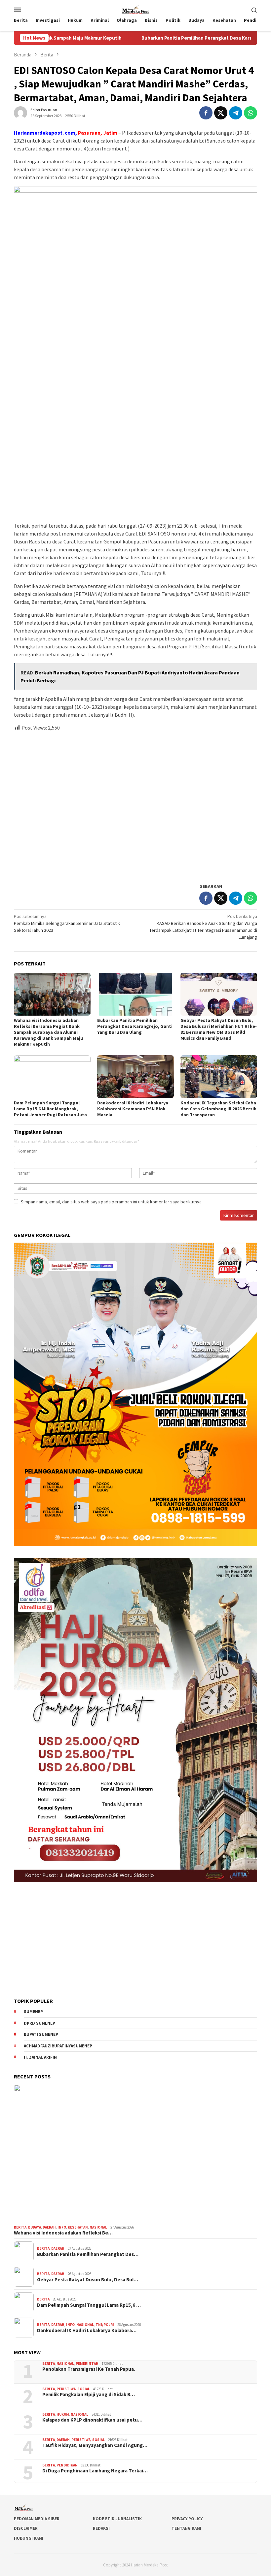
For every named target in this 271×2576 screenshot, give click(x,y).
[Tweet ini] (221, 113)
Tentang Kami (186, 2528)
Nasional (98, 2227)
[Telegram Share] (236, 113)
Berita (20, 2227)
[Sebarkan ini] (206, 113)
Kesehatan (78, 2227)
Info (62, 2227)
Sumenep (33, 2012)
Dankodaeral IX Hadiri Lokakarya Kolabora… (87, 2331)
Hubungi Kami (29, 2538)
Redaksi (101, 2528)
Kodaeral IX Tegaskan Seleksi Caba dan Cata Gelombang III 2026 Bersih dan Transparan (218, 1109)
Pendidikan (67, 2465)
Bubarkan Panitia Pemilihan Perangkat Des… (88, 2254)
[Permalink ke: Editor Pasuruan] (20, 113)
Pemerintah (87, 2364)
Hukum (63, 2414)
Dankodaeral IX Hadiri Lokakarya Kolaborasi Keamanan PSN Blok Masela (133, 1109)
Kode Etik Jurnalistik (117, 2519)
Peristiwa (66, 2389)
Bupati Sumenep (41, 2034)
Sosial (84, 2389)
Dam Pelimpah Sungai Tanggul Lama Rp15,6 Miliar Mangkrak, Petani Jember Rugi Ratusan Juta (51, 1109)
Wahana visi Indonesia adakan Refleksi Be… (63, 2233)
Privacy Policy (187, 2519)
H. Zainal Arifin (40, 2057)
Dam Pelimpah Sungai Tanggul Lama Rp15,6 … (89, 2305)
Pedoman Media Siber (37, 2519)
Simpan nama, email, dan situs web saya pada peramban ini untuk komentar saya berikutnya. (112, 1202)
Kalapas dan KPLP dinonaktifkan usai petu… (92, 2420)
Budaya (35, 2227)
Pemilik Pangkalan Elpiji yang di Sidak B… (89, 2395)
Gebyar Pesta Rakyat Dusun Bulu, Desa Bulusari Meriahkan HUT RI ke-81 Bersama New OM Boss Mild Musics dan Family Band (219, 1029)
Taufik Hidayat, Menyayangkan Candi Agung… (95, 2445)
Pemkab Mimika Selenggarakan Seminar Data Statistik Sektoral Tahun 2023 (67, 923)
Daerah (49, 2227)
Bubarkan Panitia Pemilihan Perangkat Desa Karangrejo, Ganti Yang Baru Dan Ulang (168, 38)
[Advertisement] (135, 804)
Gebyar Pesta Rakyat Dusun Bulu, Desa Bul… (88, 2280)
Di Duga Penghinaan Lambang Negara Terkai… (95, 2471)
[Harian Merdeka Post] (135, 9)
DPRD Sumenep (39, 2023)
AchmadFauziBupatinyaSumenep (58, 2046)
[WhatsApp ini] (251, 113)
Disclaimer (26, 2528)
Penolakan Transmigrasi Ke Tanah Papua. (89, 2369)
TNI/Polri (105, 2325)
